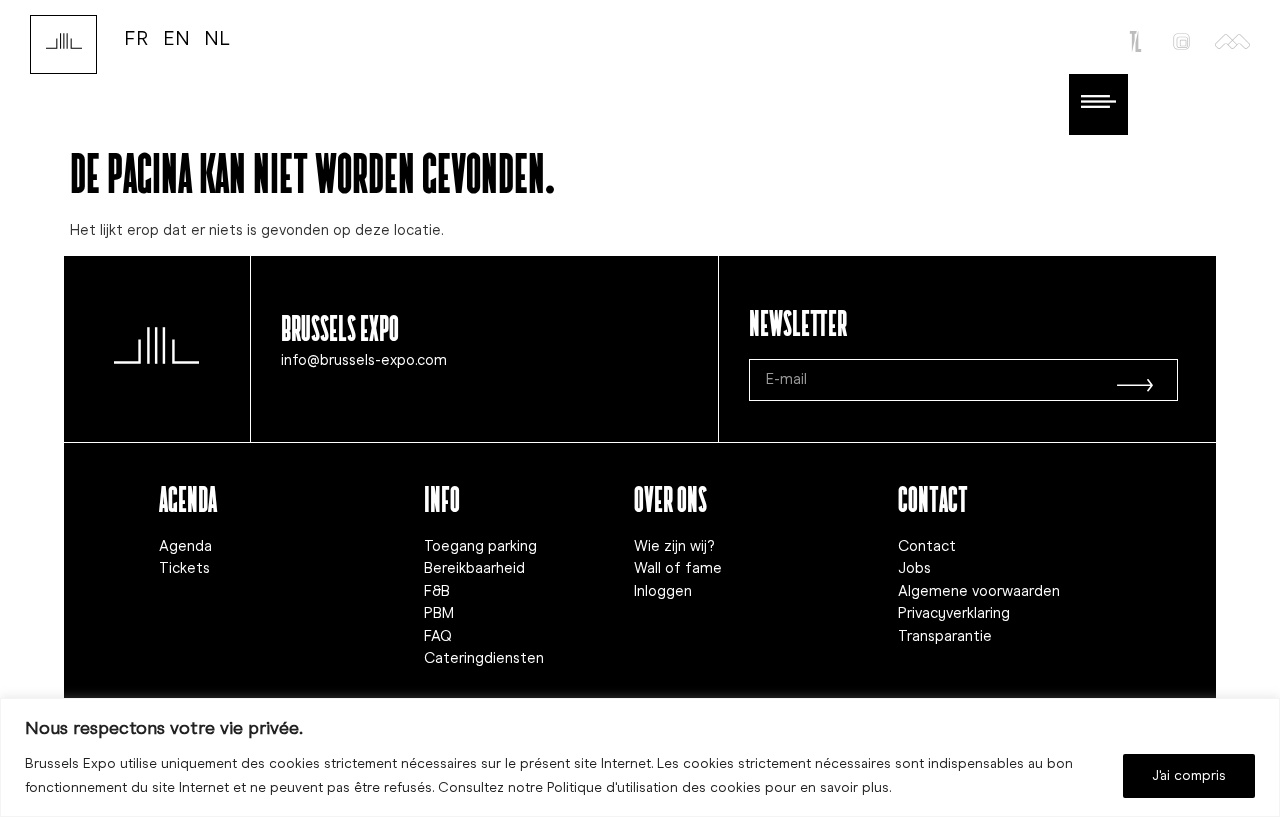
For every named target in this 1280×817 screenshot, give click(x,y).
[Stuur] (1135, 380)
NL (217, 38)
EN (176, 38)
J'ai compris (1189, 775)
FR (136, 38)
